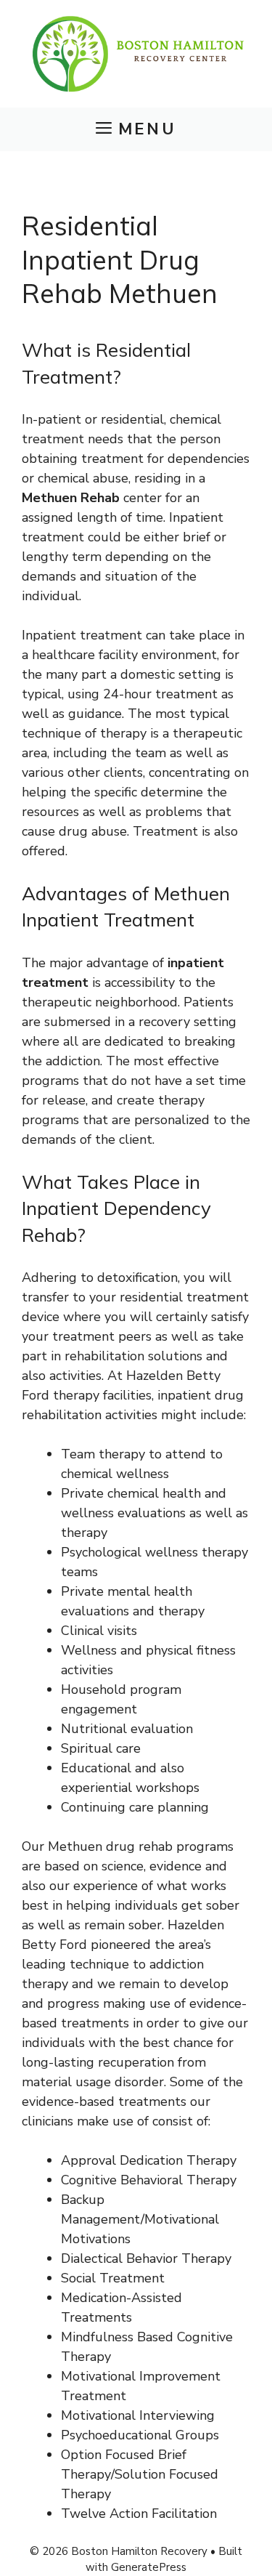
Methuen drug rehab (110, 1846)
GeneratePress (149, 2567)
